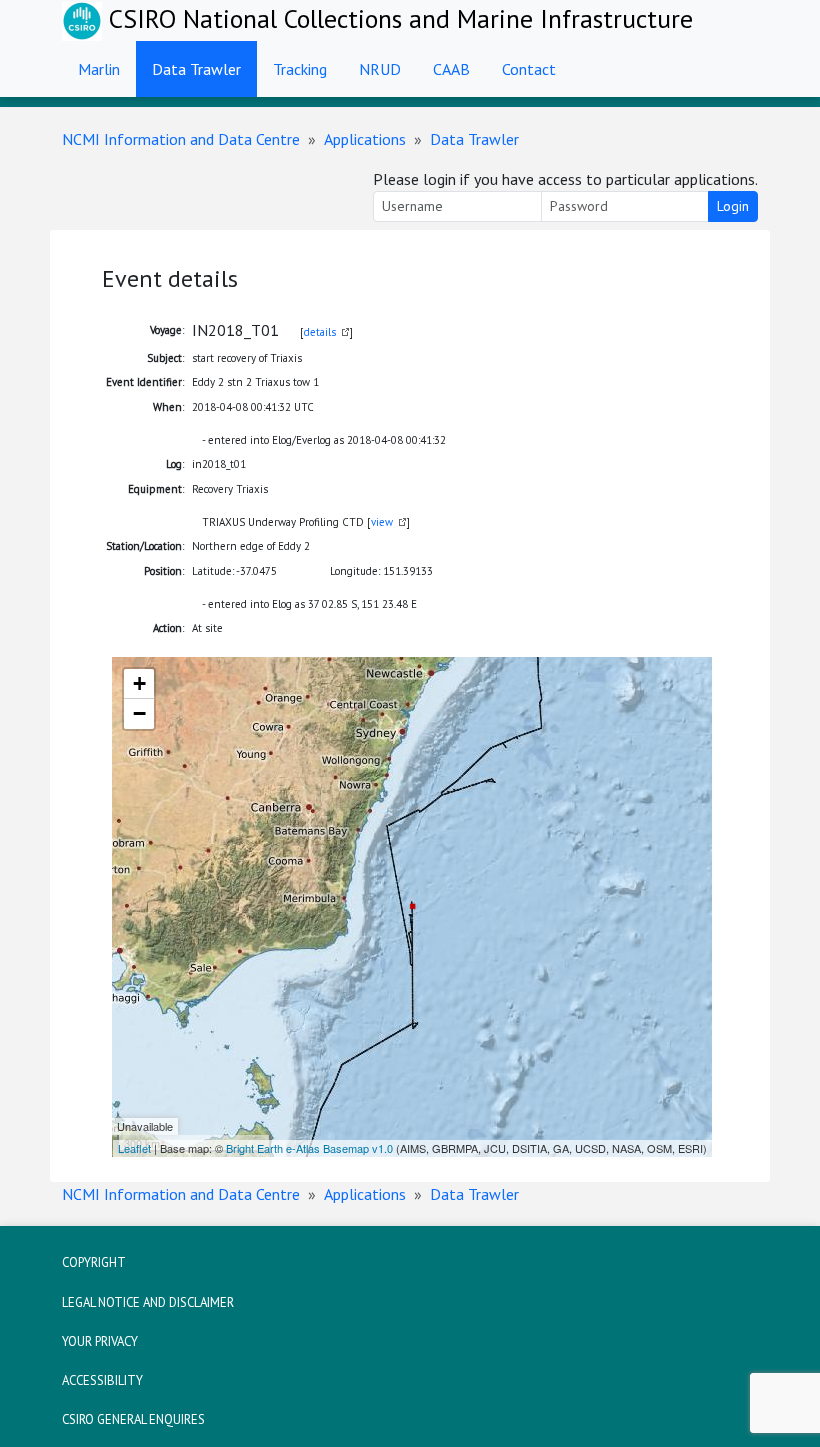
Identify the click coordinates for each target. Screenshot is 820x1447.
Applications (365, 139)
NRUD (380, 69)
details (320, 332)
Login (733, 206)
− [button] (139, 713)
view (382, 522)
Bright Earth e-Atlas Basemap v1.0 (309, 1148)
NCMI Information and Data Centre (181, 139)
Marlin (99, 69)
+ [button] (139, 683)
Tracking (300, 69)
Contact (529, 69)
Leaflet (134, 1148)
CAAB (451, 69)
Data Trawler (196, 69)
